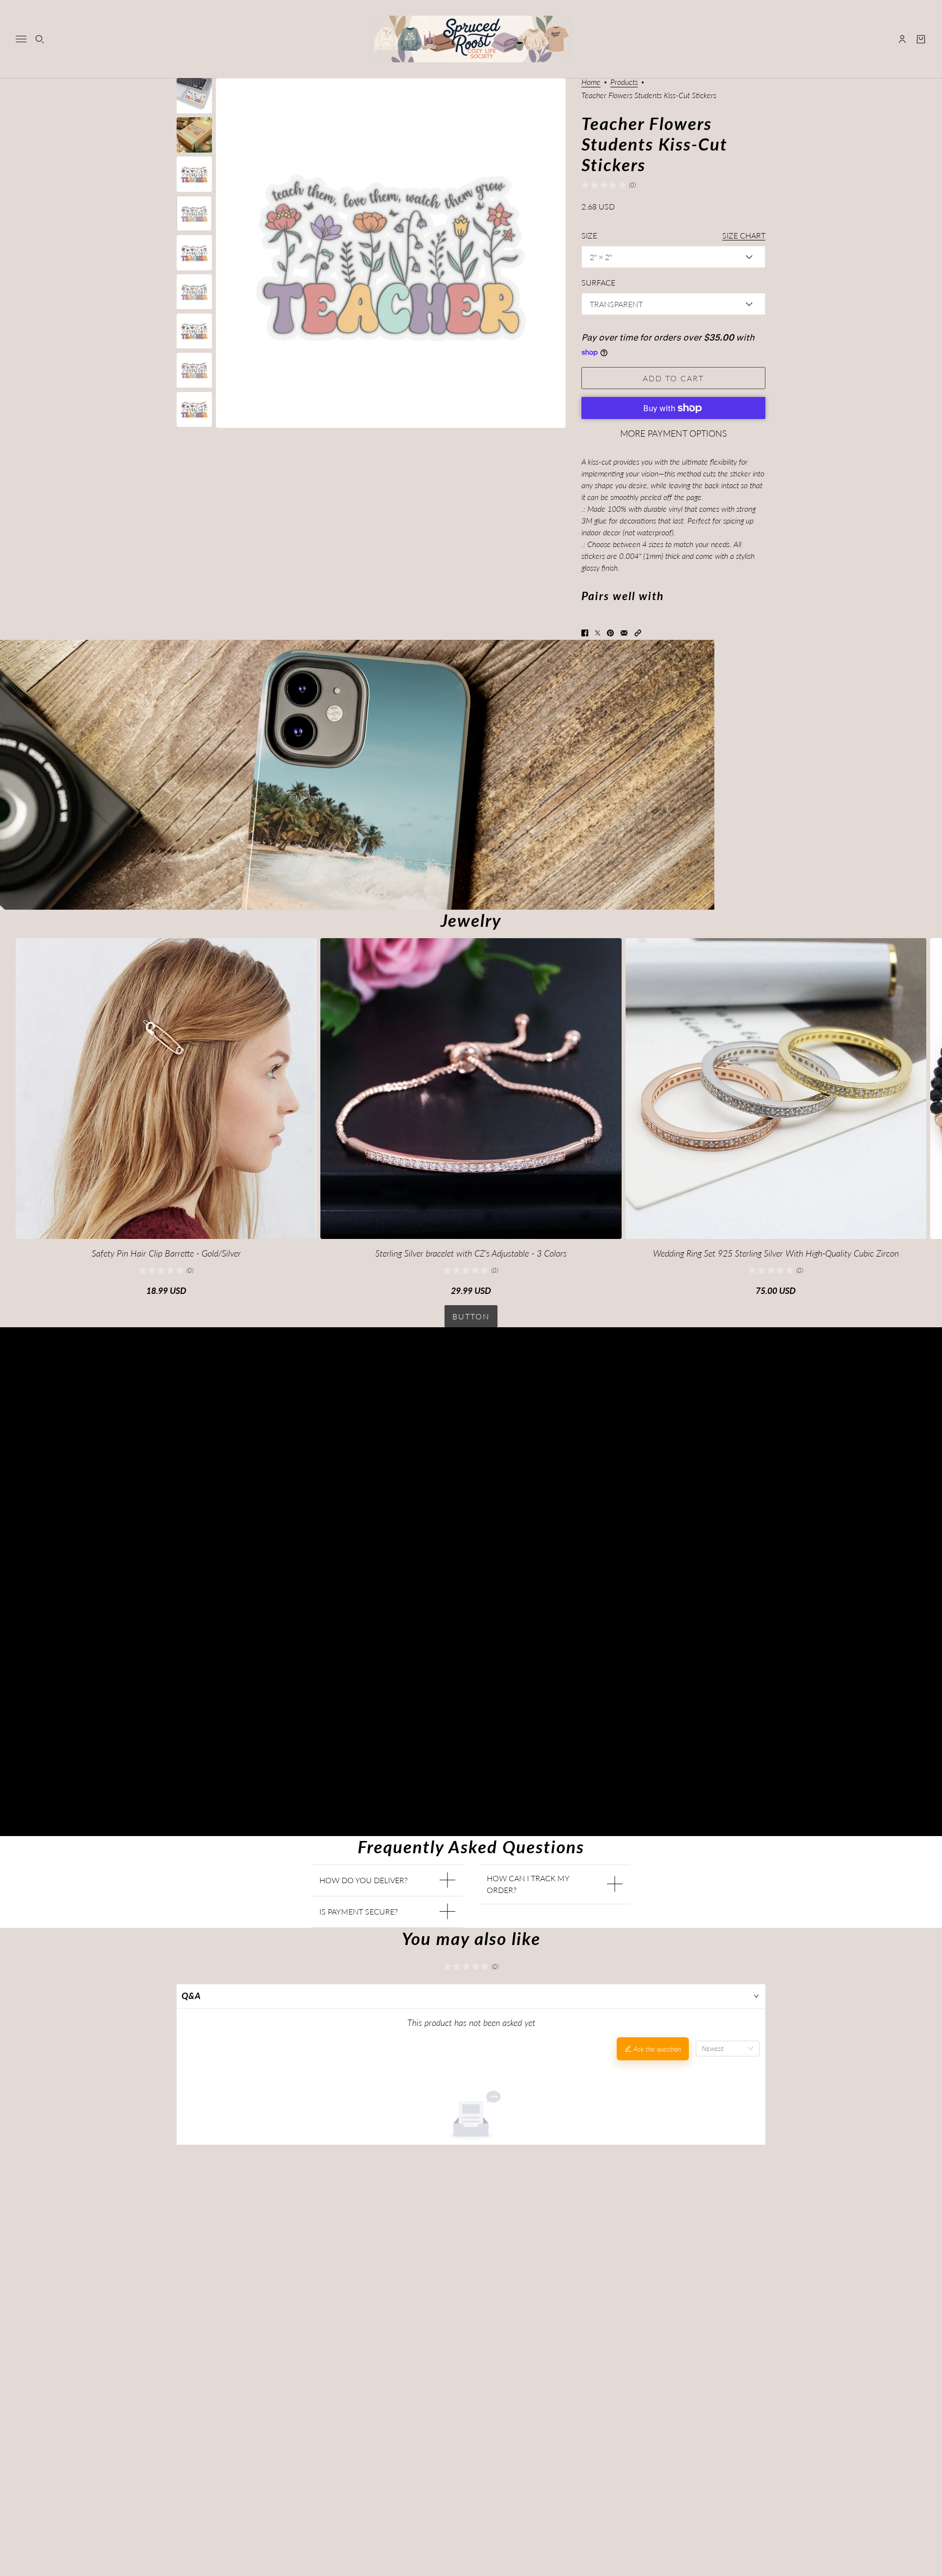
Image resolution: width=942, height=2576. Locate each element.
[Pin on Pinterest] (610, 633)
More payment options (674, 433)
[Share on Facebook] (585, 633)
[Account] (902, 39)
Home (591, 82)
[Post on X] (598, 633)
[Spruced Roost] (471, 39)
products (624, 82)
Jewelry (471, 920)
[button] (638, 633)
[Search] (40, 39)
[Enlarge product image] (391, 253)
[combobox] (728, 2049)
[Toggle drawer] (21, 39)
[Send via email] (624, 633)
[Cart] (921, 39)
